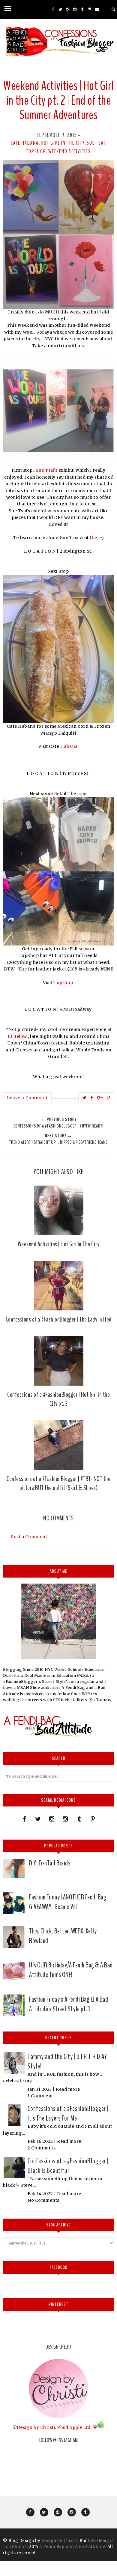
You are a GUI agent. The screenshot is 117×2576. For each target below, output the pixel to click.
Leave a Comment (27, 1098)
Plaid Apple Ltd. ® (77, 2427)
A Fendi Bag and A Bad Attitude (72, 2547)
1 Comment (40, 2096)
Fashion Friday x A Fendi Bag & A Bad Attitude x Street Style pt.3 (69, 2004)
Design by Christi (36, 2427)
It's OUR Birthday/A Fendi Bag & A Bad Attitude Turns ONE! (71, 1970)
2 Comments (42, 2148)
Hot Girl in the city (63, 143)
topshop (36, 151)
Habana (70, 746)
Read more (68, 2089)
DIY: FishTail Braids (50, 1863)
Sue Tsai (96, 143)
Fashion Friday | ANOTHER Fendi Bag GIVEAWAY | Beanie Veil (68, 1902)
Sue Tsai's (46, 470)
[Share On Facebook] (92, 1098)
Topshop (64, 983)
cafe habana (25, 143)
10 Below (18, 1036)
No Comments (43, 2200)
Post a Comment (29, 1537)
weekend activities (70, 151)
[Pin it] (108, 1098)
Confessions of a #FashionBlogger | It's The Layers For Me (68, 2113)
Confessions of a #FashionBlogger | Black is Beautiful (68, 2166)
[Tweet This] (85, 1098)
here (97, 538)
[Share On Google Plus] (100, 1098)
